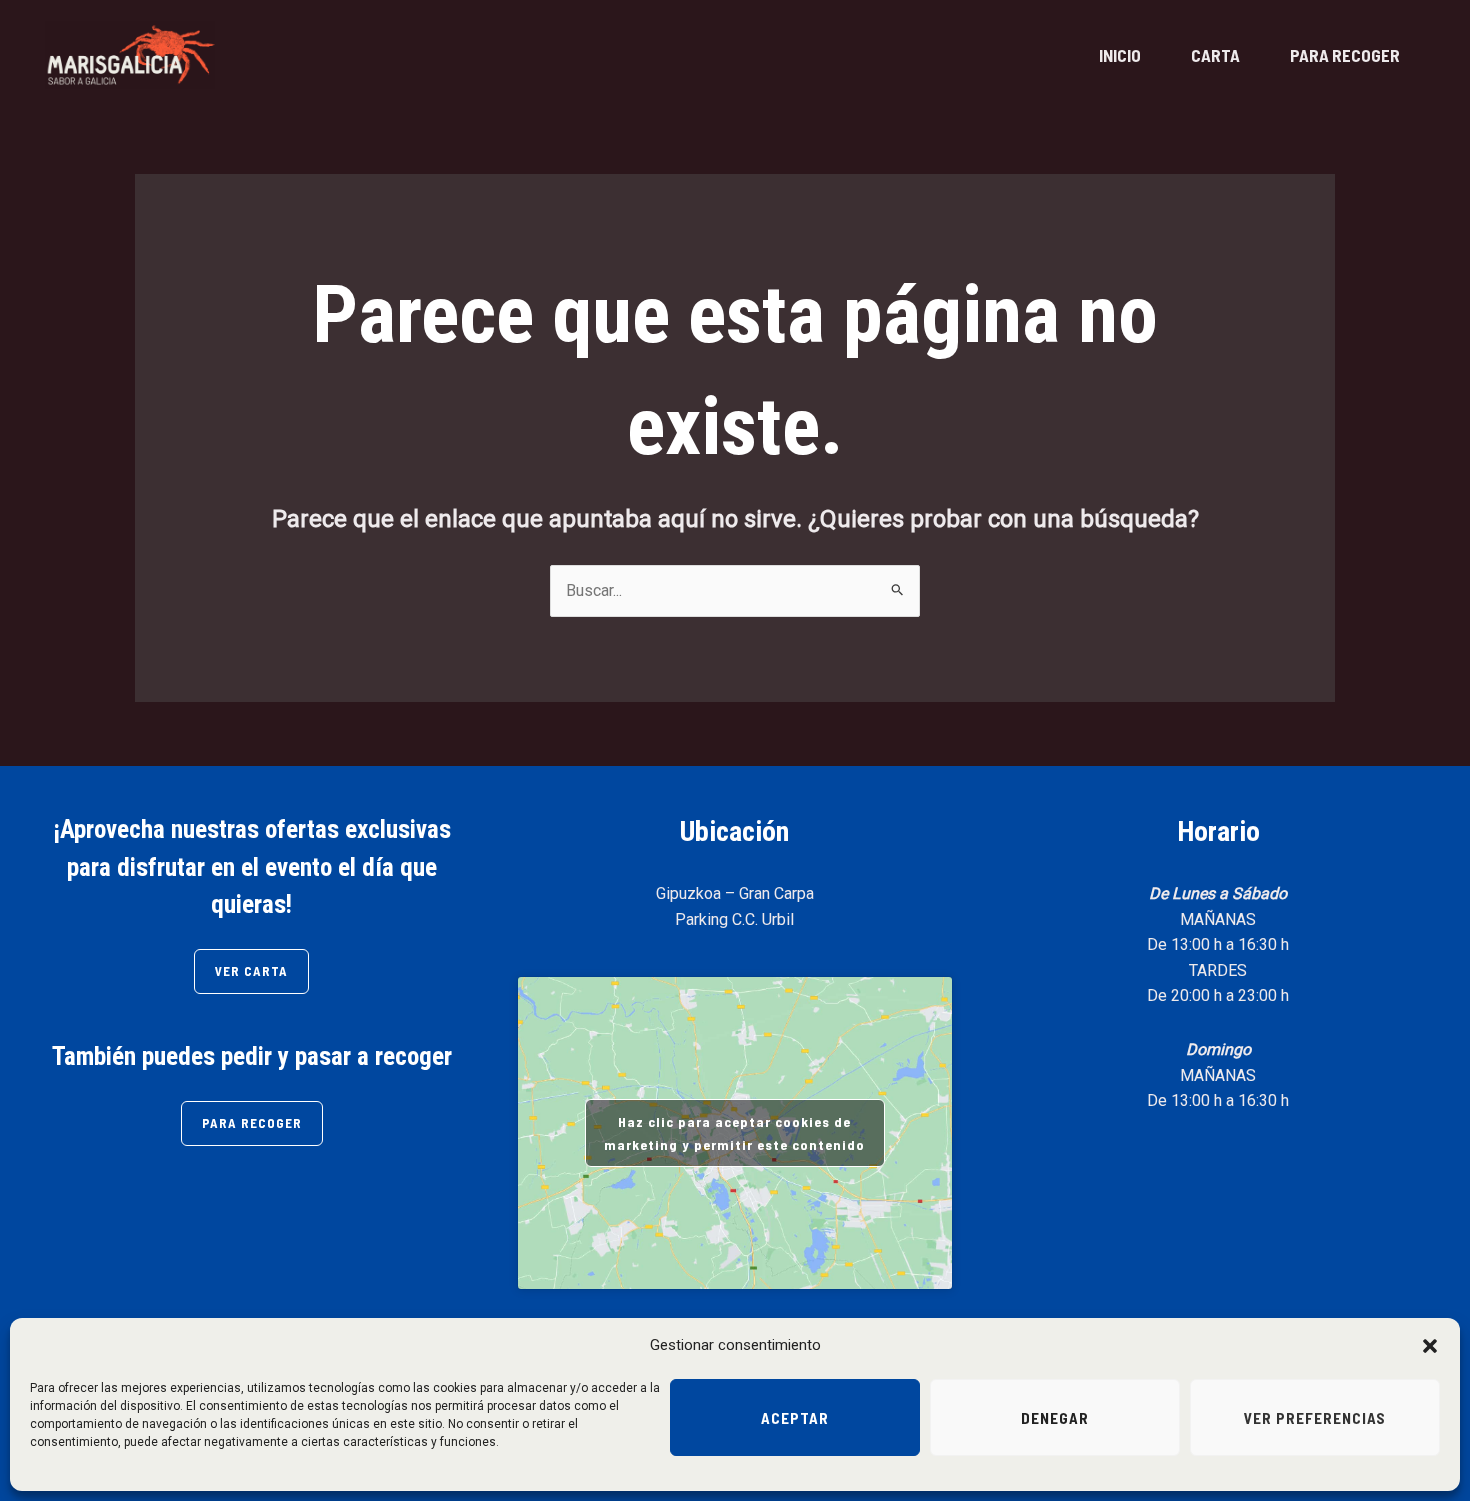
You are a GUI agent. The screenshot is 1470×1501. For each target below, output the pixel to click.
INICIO (1120, 55)
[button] (1430, 1346)
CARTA (1215, 55)
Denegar (1055, 1418)
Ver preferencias (1315, 1418)
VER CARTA (251, 971)
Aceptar (795, 1418)
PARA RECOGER (1345, 55)
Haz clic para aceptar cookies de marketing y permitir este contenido (734, 1133)
